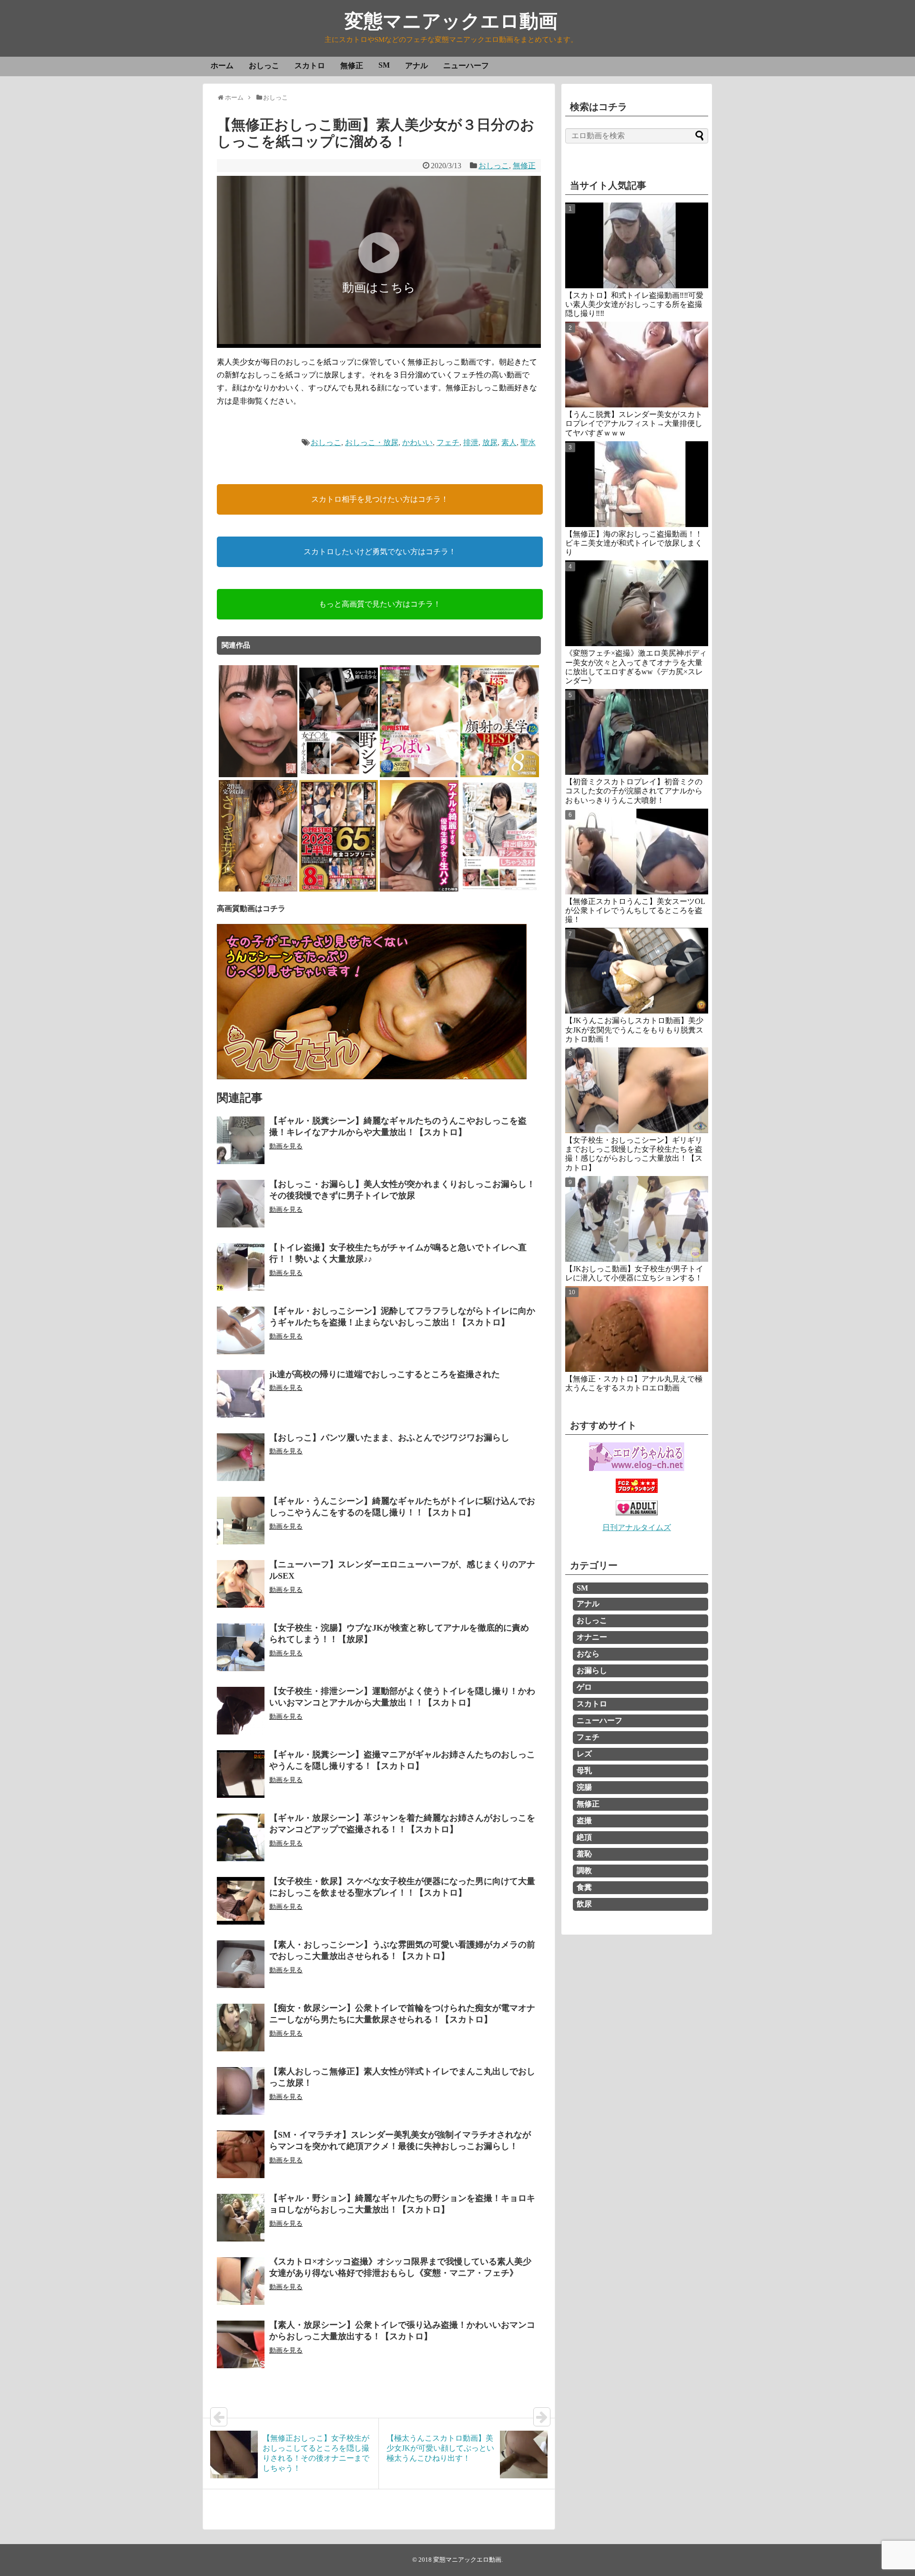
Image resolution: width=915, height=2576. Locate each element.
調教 (584, 1871)
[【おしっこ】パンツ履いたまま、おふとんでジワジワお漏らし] (241, 1457)
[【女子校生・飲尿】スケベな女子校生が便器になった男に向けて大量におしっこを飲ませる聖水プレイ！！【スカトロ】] (241, 1901)
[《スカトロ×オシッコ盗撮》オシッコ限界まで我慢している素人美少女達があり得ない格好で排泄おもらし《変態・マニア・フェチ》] (241, 2281)
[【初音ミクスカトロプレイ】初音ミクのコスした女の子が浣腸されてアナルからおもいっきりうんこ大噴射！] (637, 732)
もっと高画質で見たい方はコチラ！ (380, 604)
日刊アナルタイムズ (637, 1527)
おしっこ (264, 66)
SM (384, 65)
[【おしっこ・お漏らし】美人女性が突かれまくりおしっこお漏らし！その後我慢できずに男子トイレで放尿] (241, 1204)
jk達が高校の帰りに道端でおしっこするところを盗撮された (385, 1374)
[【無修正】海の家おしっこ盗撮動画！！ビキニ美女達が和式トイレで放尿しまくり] (637, 484)
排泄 (471, 442)
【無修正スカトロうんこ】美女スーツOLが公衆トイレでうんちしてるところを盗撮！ (635, 910)
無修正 (352, 66)
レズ (584, 1754)
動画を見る (286, 1146)
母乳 (584, 1770)
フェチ (448, 442)
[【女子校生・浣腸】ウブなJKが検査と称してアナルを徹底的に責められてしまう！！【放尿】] (241, 1647)
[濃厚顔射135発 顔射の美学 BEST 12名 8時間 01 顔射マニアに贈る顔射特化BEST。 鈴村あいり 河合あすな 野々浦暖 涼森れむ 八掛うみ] (500, 776)
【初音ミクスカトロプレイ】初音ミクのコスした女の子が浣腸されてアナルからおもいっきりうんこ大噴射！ (634, 791)
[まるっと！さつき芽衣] (258, 890)
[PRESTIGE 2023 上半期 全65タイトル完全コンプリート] (339, 890)
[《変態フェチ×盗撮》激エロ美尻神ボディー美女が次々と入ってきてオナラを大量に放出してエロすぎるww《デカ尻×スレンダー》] (637, 603)
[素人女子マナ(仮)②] (258, 776)
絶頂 (584, 1837)
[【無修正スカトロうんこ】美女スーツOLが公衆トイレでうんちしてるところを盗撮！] (637, 852)
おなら (588, 1654)
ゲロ (584, 1687)
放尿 (490, 442)
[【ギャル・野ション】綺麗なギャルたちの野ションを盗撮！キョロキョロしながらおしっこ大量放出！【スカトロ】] (241, 2218)
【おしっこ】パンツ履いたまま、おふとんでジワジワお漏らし (389, 1438)
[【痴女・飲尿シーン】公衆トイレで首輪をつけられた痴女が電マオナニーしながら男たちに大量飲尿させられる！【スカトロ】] (241, 2028)
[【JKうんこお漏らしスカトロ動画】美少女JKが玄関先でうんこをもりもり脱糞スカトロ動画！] (637, 971)
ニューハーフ (466, 66)
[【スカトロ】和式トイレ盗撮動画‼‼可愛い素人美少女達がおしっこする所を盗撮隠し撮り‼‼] (637, 245)
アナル (417, 66)
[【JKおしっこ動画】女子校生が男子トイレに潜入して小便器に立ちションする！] (637, 1219)
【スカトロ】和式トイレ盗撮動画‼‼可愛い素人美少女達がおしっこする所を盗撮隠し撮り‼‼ (634, 304)
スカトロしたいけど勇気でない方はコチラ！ (380, 552)
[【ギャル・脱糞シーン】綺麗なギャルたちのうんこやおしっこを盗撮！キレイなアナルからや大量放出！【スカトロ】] (241, 1140)
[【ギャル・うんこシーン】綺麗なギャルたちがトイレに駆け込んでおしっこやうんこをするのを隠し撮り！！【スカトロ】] (241, 1521)
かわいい (417, 442)
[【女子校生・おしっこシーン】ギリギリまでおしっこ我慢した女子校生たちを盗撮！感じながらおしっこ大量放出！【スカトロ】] (637, 1090)
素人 (509, 442)
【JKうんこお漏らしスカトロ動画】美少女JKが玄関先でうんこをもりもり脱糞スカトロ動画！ (634, 1029)
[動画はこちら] (379, 341)
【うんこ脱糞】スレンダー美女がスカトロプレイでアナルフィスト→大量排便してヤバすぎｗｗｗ (634, 423)
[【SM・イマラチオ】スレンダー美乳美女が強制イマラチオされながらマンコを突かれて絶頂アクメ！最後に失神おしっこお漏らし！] (241, 2154)
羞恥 (584, 1854)
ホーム (222, 66)
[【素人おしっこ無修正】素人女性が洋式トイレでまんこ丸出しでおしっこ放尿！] (241, 2091)
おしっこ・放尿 (372, 442)
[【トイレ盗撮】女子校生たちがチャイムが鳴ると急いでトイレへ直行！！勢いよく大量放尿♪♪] (241, 1267)
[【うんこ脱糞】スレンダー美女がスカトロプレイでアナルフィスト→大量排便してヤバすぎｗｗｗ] (637, 365)
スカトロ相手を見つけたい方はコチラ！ (380, 499)
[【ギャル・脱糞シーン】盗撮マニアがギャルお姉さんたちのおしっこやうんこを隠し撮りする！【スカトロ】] (241, 1774)
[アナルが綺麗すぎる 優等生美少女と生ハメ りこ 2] (419, 890)
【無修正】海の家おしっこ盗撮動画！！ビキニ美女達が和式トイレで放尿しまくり (634, 543)
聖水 (528, 442)
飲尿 (584, 1904)
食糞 (584, 1887)
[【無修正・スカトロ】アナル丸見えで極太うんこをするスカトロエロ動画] (637, 1329)
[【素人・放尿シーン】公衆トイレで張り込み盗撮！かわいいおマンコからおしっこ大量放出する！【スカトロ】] (241, 2344)
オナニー (592, 1637)
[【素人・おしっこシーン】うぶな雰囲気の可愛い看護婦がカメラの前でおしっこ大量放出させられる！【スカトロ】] (241, 1964)
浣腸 (584, 1787)
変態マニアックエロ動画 (451, 21)
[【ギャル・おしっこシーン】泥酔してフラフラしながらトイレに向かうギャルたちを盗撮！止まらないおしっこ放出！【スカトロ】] (241, 1330)
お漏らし (592, 1670)
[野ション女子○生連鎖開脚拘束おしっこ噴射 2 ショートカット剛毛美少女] (339, 776)
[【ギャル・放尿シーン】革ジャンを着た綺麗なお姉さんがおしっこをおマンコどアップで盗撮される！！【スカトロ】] (241, 1837)
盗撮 (584, 1820)
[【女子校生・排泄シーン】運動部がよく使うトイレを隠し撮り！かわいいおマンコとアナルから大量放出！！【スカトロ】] (241, 1711)
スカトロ (310, 66)
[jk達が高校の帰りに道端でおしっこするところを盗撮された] (241, 1394)
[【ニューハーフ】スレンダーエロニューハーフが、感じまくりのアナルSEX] (241, 1584)
